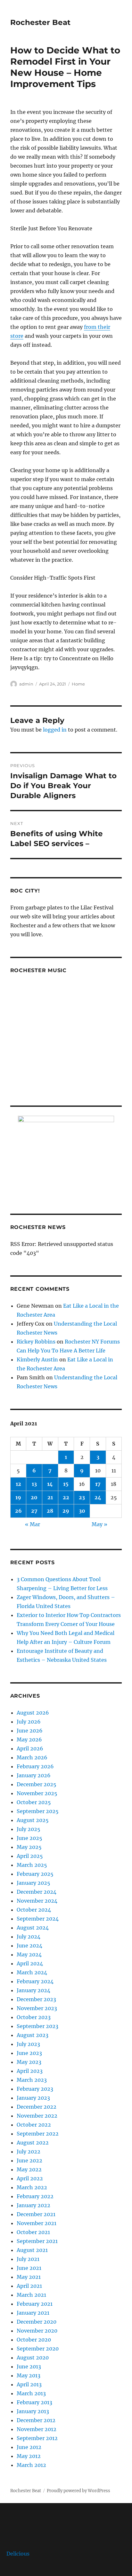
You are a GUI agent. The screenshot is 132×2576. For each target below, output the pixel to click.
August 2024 (33, 1928)
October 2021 (33, 2232)
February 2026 (35, 1766)
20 (34, 1497)
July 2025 (29, 1829)
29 (66, 1511)
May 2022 (29, 2169)
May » (99, 1524)
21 (50, 1497)
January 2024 (33, 1990)
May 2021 (29, 2277)
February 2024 (35, 1981)
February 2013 (34, 2402)
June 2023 (29, 2053)
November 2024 (37, 1901)
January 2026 (34, 1775)
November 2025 (37, 1793)
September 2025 (38, 1811)
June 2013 (29, 2366)
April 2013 (29, 2384)
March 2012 (31, 2465)
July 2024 (29, 1937)
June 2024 (29, 1946)
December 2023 (36, 1999)
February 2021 (35, 2304)
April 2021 (29, 2286)
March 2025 (32, 1865)
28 (50, 1511)
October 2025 (34, 1802)
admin (26, 684)
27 (34, 1511)
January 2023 (33, 2098)
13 (34, 1484)
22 (66, 1497)
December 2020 (37, 2322)
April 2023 (30, 2071)
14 (50, 1484)
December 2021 (36, 2214)
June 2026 (30, 1731)
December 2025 (37, 1784)
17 (98, 1484)
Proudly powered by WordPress (78, 2491)
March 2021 (31, 2295)
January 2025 (33, 1883)
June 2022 (29, 2160)
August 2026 (33, 1713)
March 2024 (32, 1972)
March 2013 (31, 2393)
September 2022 (38, 2134)
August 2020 (33, 2358)
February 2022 (35, 2196)
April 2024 (30, 1963)
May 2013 (29, 2375)
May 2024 (29, 1954)
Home (78, 684)
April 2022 (30, 2178)
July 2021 (28, 2259)
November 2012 (37, 2429)
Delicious (18, 2554)
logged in (55, 730)
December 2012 (36, 2420)
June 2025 (29, 1838)
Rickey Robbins (36, 1342)
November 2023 (37, 2008)
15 (66, 1484)
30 (82, 1511)
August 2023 (33, 2035)
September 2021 (37, 2241)
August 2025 (33, 1820)
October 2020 (34, 2340)
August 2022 (33, 2143)
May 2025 (29, 1847)
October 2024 (34, 1910)
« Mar (33, 1524)
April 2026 (30, 1748)
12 (18, 1484)
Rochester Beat (40, 22)
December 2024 (37, 1892)
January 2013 (33, 2411)
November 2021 (37, 2223)
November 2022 (37, 2116)
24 (98, 1497)
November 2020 (37, 2331)
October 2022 (34, 2125)
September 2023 (37, 2026)
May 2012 (29, 2456)
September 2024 (38, 1919)
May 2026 (29, 1740)
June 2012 (29, 2447)
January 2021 (33, 2313)
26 (18, 1511)
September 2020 (38, 2349)
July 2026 (29, 1722)
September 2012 (37, 2438)
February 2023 (35, 2089)
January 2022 (33, 2205)
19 (18, 1497)
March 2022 (32, 2187)
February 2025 (35, 1874)
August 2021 (32, 2250)
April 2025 (30, 1856)
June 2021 (29, 2268)
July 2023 (28, 2044)
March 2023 (32, 2080)
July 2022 (29, 2152)
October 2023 (34, 2017)
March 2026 (32, 1757)
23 (82, 1497)
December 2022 (37, 2107)
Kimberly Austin (37, 1359)
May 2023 (29, 2062)
